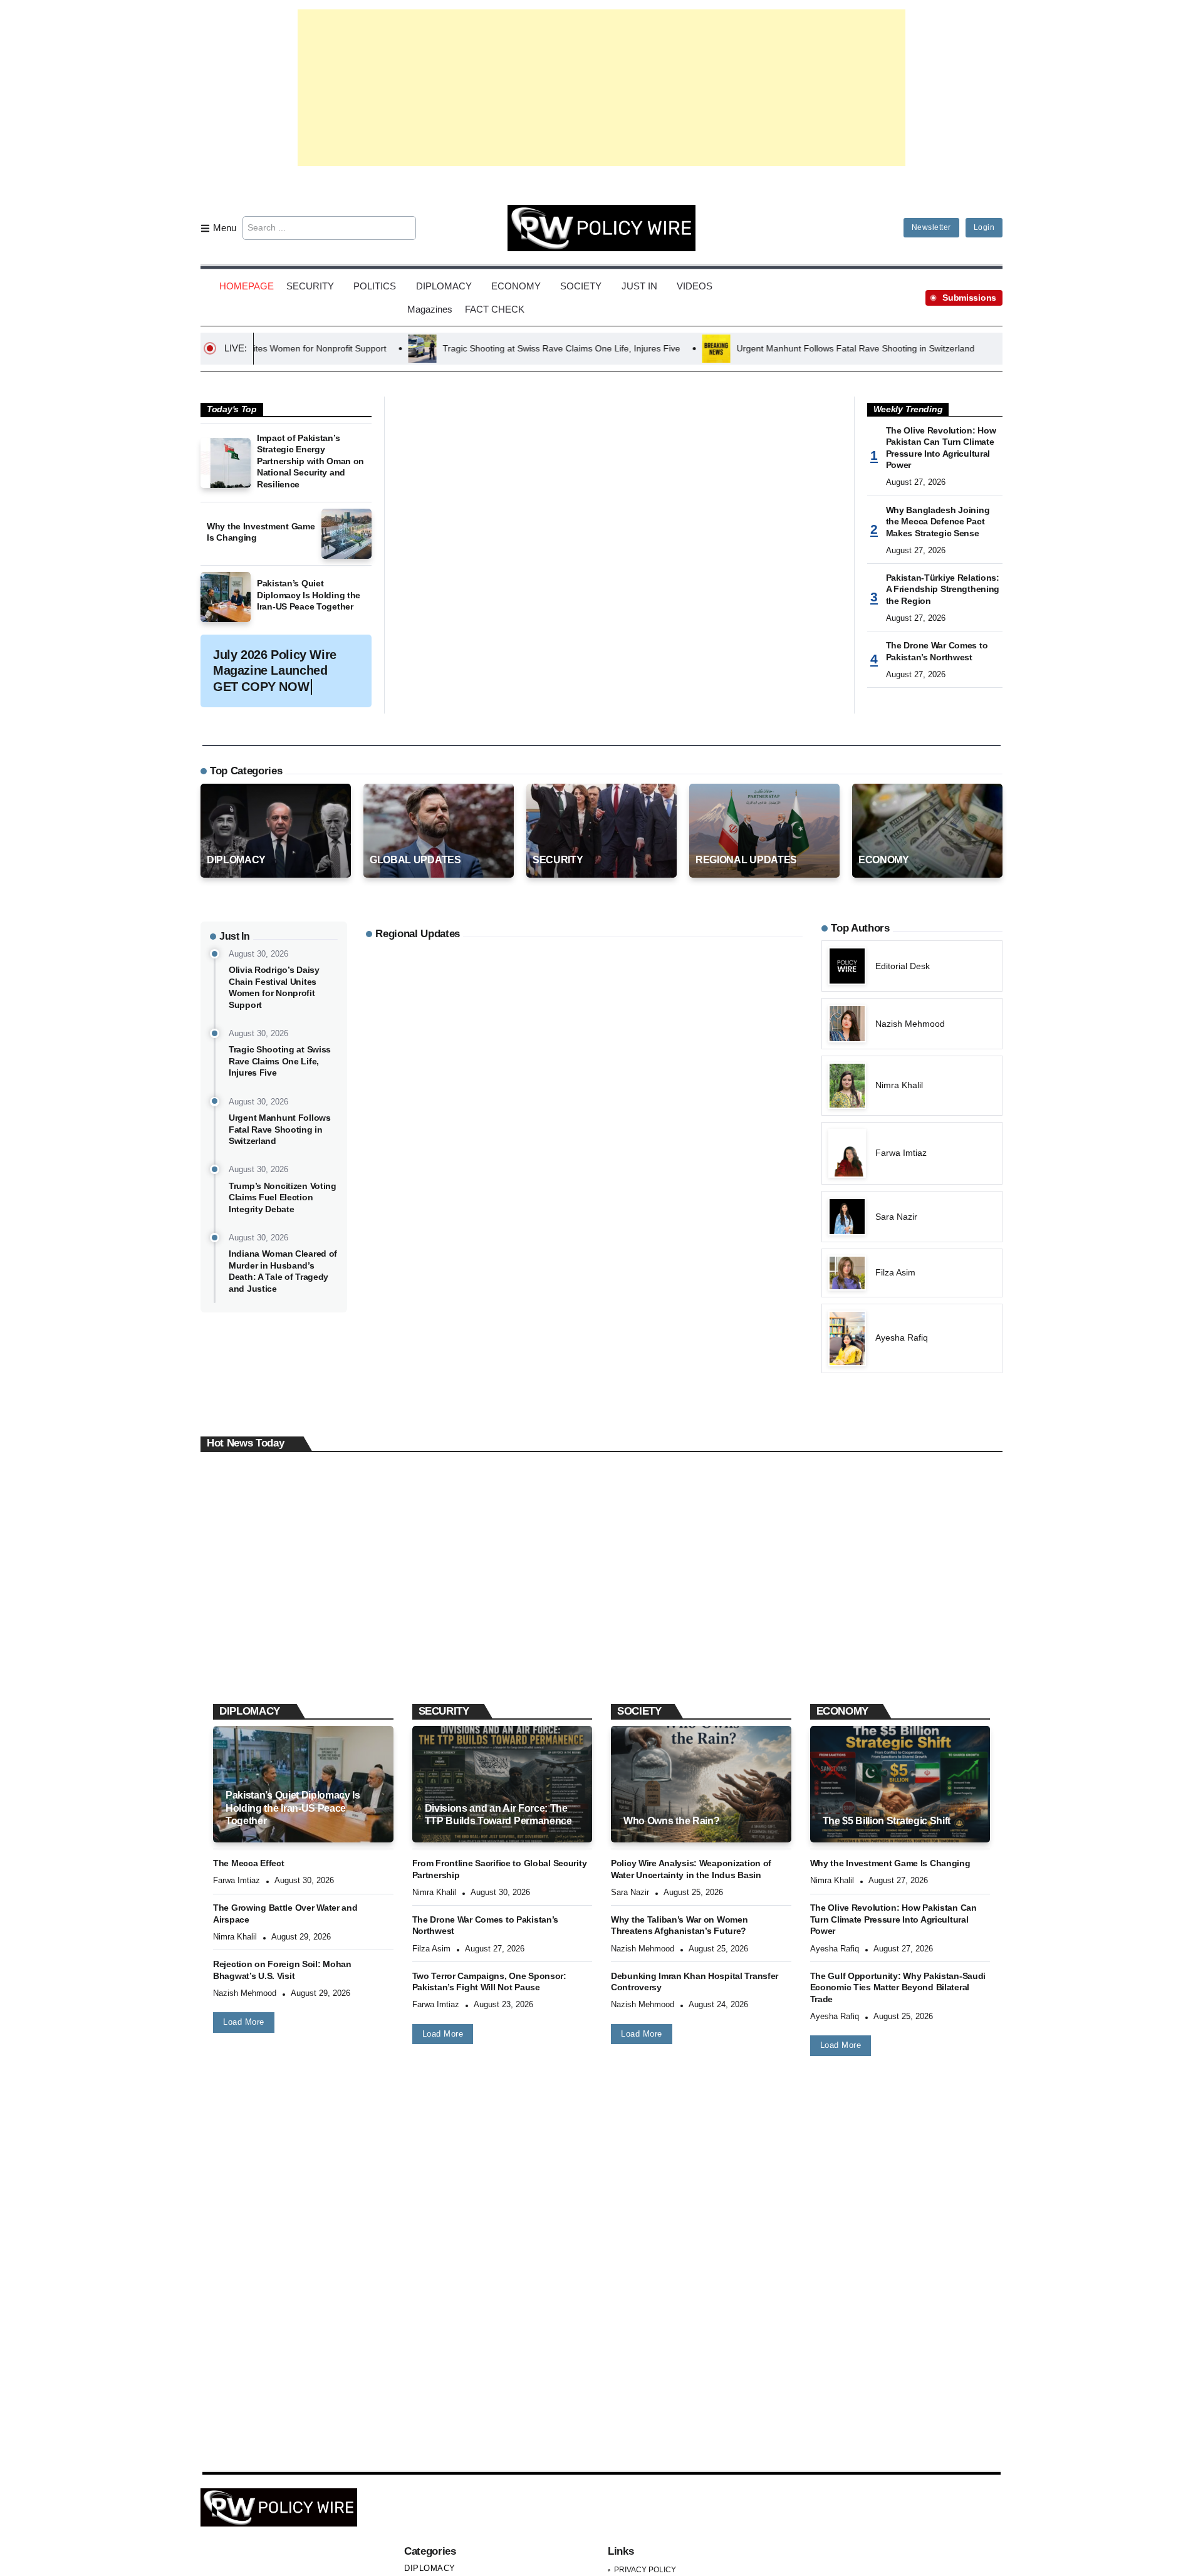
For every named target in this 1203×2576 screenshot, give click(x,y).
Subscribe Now (602, 1343)
